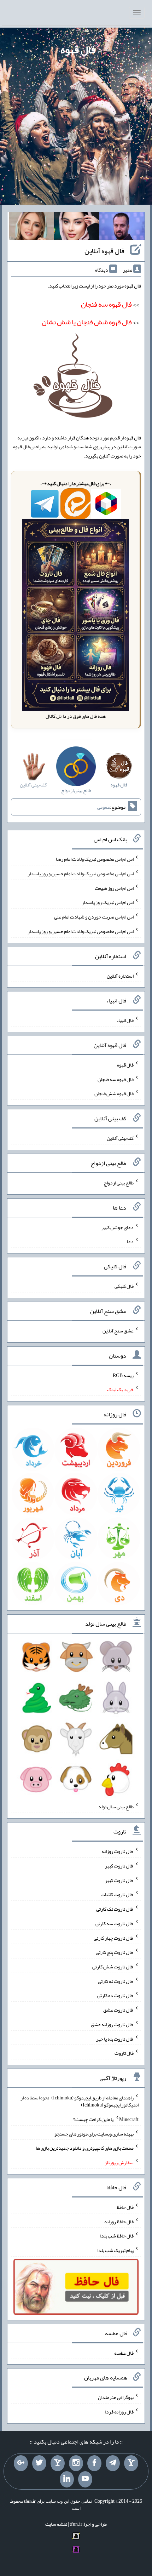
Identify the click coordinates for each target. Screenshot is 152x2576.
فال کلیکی (124, 1286)
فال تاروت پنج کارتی (115, 1952)
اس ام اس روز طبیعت (114, 888)
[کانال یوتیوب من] (85, 2479)
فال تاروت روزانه (118, 1851)
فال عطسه (124, 2353)
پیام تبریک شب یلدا (115, 2250)
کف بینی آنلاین (120, 1138)
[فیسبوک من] (94, 2463)
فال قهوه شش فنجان (114, 1093)
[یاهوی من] (131, 2463)
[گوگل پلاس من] (21, 2463)
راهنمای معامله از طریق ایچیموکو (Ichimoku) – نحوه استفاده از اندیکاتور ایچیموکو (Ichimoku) (80, 2101)
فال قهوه (78, 50)
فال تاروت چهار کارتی (114, 1938)
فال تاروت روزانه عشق (112, 2024)
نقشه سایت (56, 2524)
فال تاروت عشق (118, 2010)
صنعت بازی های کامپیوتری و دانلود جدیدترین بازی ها (85, 2148)
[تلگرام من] (113, 2463)
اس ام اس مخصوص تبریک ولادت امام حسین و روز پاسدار (81, 874)
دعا (130, 1241)
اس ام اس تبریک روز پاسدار (108, 902)
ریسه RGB (123, 1375)
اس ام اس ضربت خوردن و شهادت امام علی (94, 917)
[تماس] (58, 2463)
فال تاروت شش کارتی (113, 1967)
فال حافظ (125, 2207)
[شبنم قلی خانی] (31, 228)
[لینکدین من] (67, 2479)
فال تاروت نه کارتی (116, 1981)
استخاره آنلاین (120, 976)
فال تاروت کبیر (119, 1866)
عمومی (104, 807)
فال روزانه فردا (119, 2412)
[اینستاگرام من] (76, 2463)
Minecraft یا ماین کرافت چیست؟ (106, 2119)
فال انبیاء (125, 1020)
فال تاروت (124, 2053)
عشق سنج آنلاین (118, 1331)
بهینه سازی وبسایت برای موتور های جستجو (94, 2133)
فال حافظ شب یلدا (117, 2236)
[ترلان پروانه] (77, 228)
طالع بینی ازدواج (119, 1183)
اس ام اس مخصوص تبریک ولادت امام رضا (95, 859)
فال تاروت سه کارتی (115, 1923)
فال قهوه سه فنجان (116, 1079)
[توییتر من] (39, 2463)
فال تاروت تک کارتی (115, 1909)
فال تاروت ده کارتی (115, 1995)
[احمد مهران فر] (122, 228)
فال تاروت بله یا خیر (115, 2038)
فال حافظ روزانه (119, 2221)
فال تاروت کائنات (117, 1894)
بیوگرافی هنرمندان (116, 2397)
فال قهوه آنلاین (104, 251)
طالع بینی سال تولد (116, 1807)
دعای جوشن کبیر (118, 1227)
